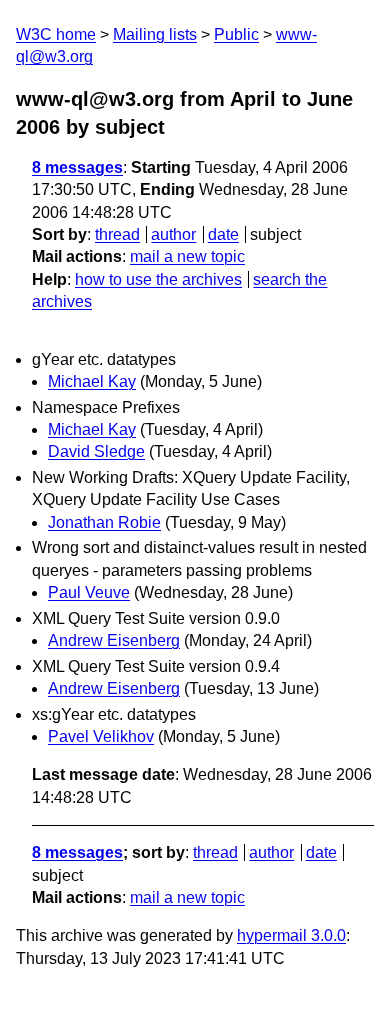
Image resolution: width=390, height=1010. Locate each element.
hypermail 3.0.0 (291, 935)
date (223, 234)
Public (236, 34)
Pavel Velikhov (101, 736)
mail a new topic (187, 256)
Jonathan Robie (104, 522)
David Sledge (96, 451)
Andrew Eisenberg (114, 640)
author (173, 234)
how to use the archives (158, 279)
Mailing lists (155, 34)
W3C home (56, 34)
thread (117, 234)
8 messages (77, 167)
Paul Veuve (89, 592)
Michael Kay (92, 381)
